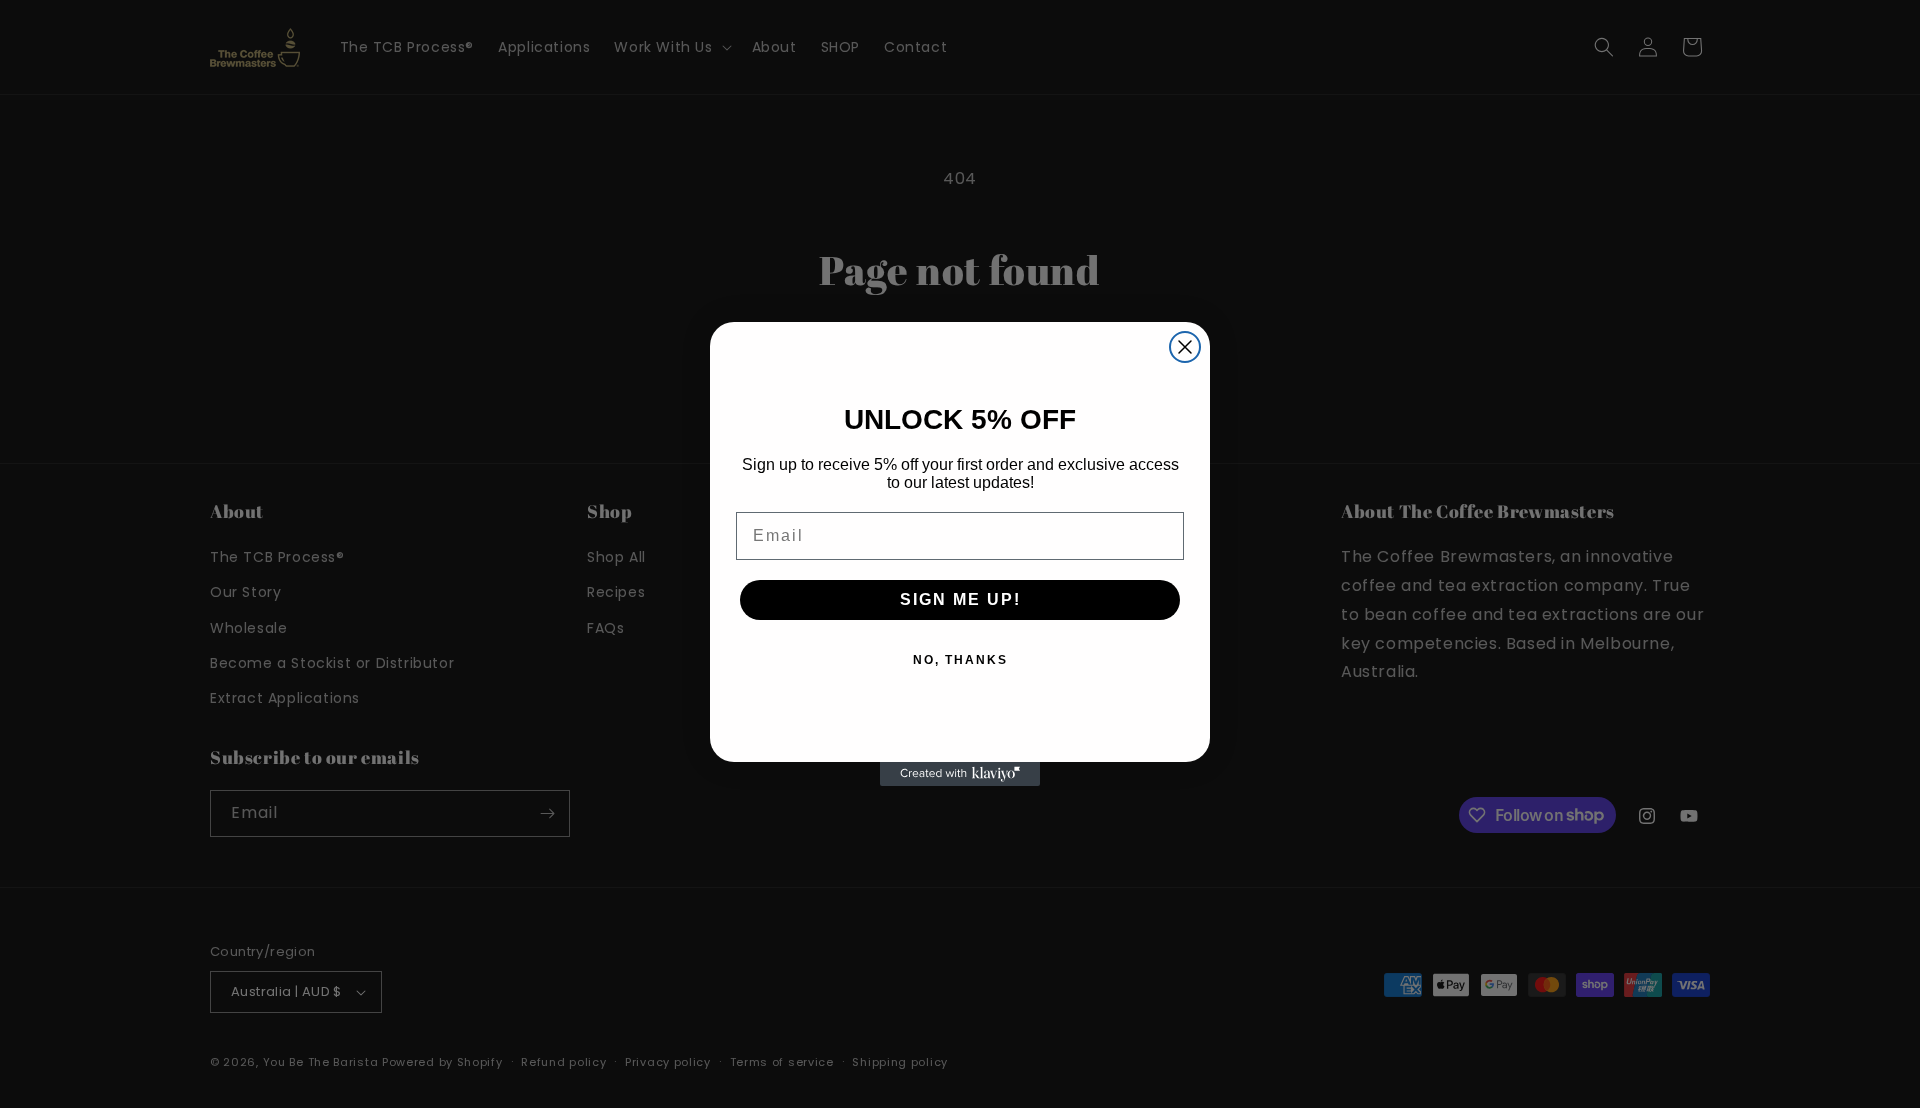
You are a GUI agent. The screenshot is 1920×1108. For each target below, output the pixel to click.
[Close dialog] (1185, 347)
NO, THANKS (960, 660)
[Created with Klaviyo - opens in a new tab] (960, 774)
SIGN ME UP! (960, 599)
